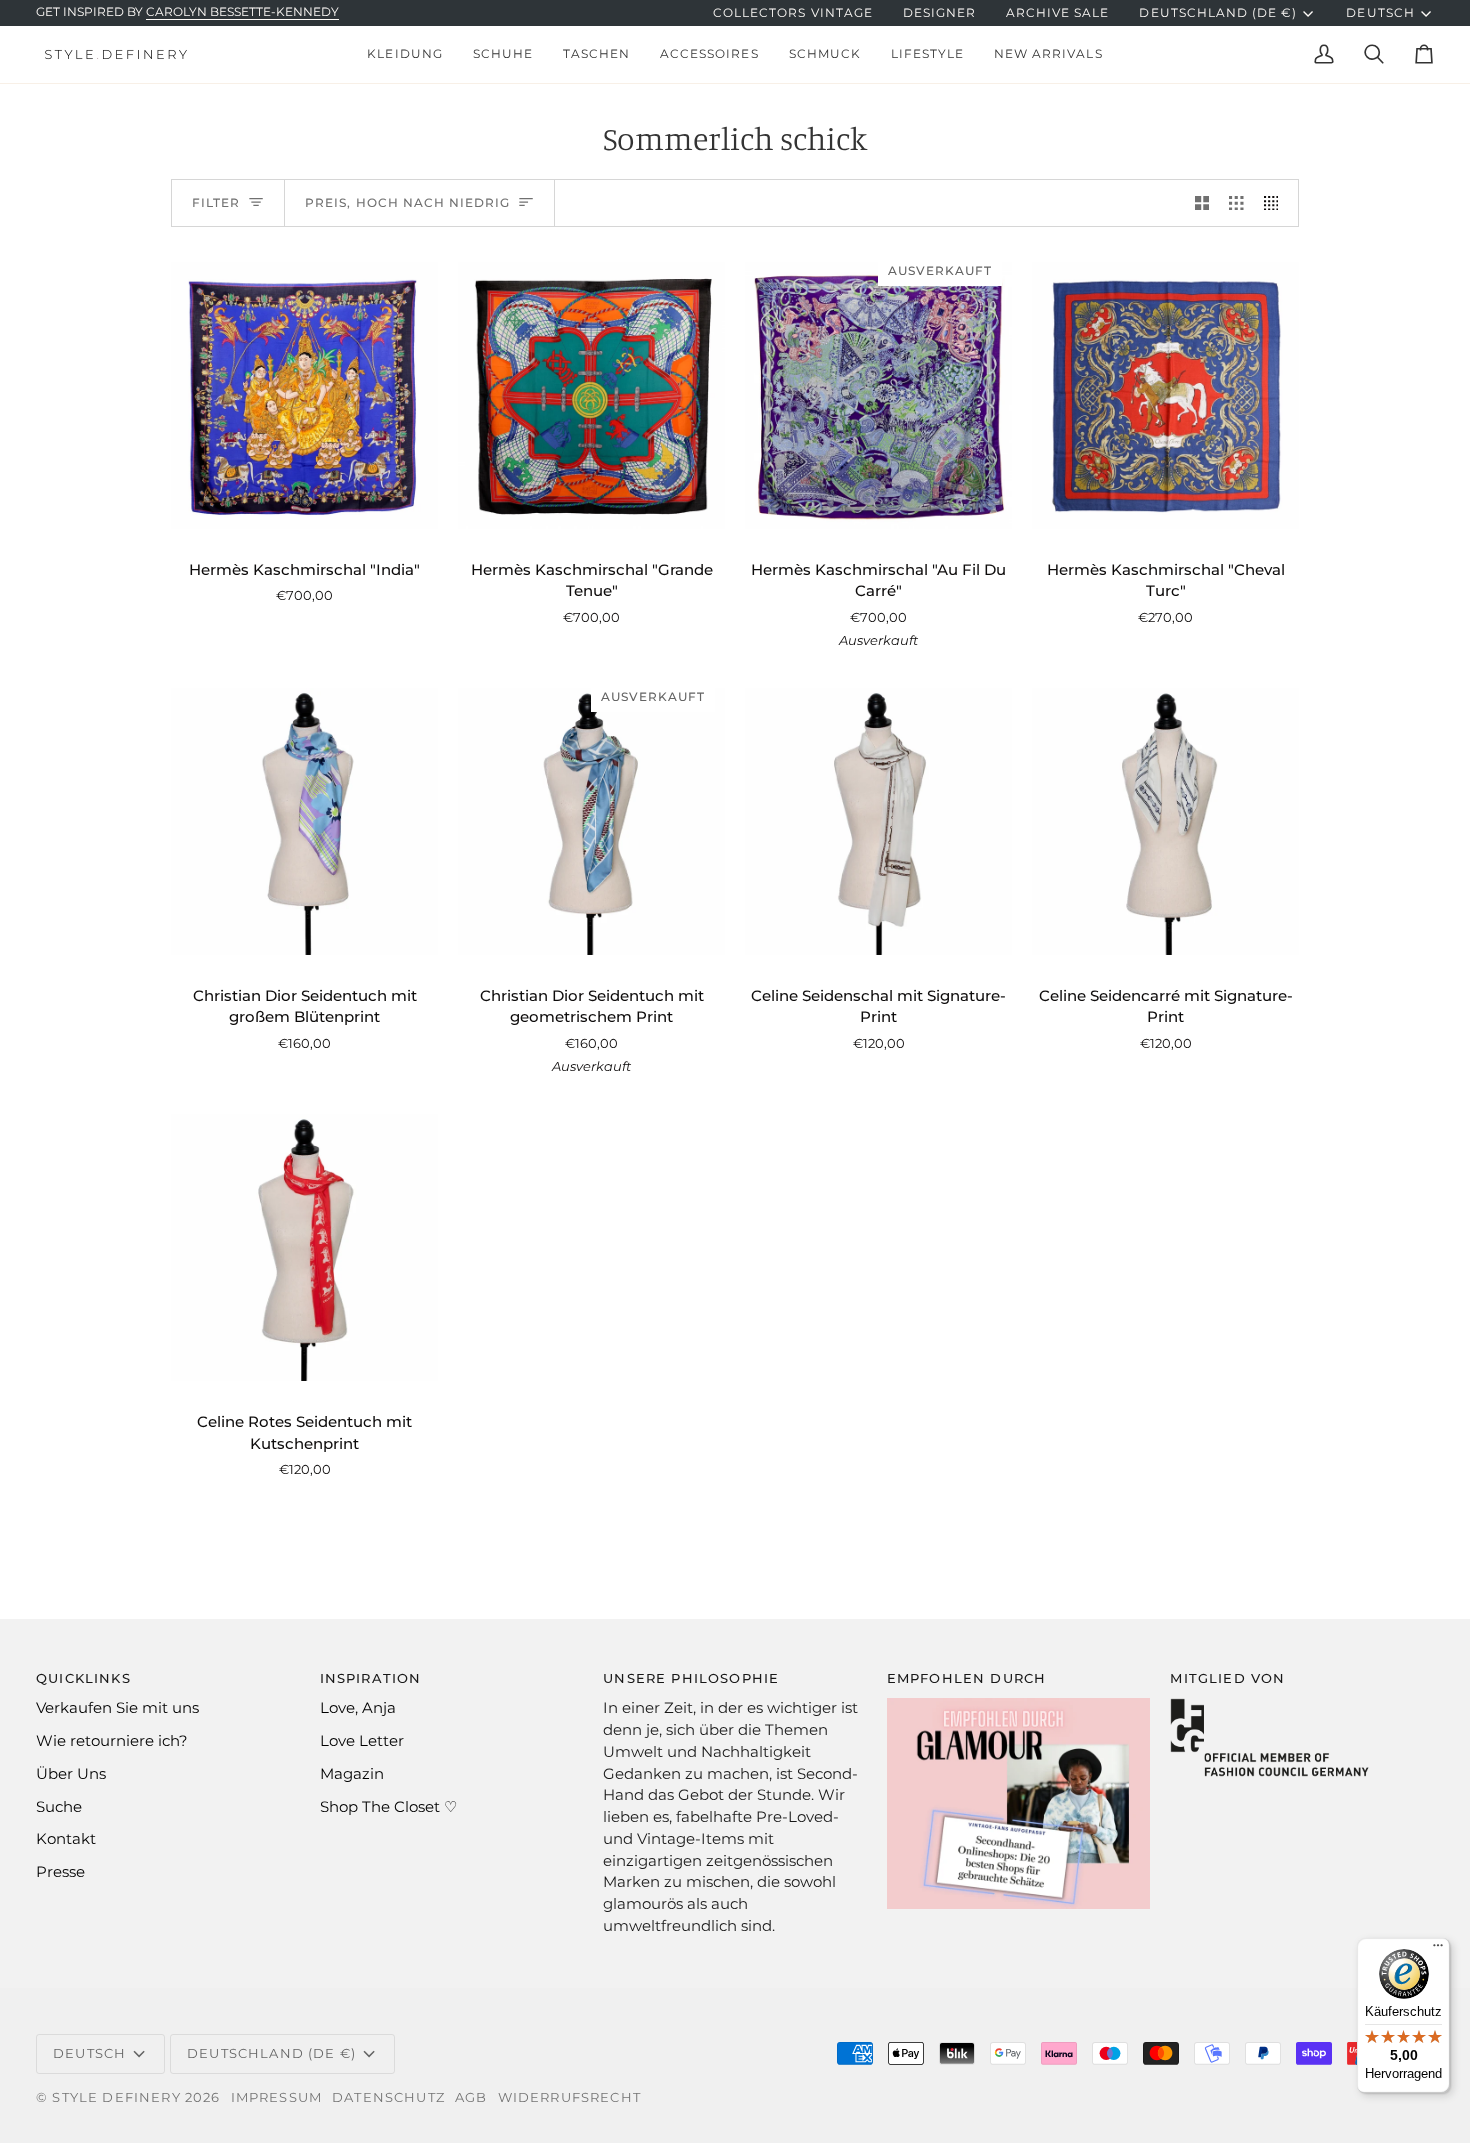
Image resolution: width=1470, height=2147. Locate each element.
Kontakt (66, 1839)
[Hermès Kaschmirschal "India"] (304, 395)
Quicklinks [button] (83, 1678)
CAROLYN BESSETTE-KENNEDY (242, 12)
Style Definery (116, 2097)
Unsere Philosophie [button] (691, 1678)
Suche (59, 1807)
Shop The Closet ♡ (388, 1807)
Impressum (277, 2097)
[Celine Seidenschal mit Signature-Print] (878, 821)
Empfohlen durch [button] (967, 1678)
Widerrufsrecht (569, 2097)
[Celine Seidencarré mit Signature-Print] (1165, 821)
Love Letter (362, 1741)
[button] (404, 54)
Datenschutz (388, 2097)
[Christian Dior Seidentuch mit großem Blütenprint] (304, 821)
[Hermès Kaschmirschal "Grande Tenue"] (591, 395)
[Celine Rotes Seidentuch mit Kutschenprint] (304, 1247)
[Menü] (1438, 1950)
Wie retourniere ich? (112, 1741)
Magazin (352, 1774)
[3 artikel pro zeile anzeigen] (1236, 203)
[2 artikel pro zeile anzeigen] (1202, 203)
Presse (60, 1872)
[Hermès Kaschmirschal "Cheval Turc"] (1165, 395)
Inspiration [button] (371, 1678)
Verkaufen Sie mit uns (117, 1708)
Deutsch (1380, 13)
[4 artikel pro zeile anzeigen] (1276, 203)
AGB (471, 2097)
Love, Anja (358, 1708)
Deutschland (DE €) (1218, 13)
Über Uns (71, 1774)
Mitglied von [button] (1227, 1678)
